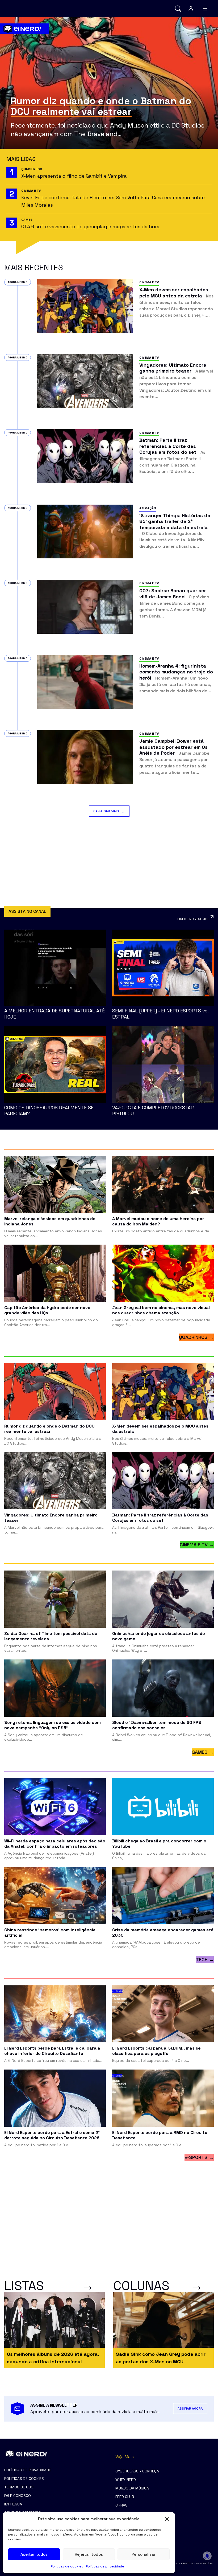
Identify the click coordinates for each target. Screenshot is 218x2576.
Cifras (121, 2505)
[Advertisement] (109, 862)
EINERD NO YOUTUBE (193, 919)
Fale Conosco (18, 2496)
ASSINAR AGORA (190, 2409)
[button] (167, 2519)
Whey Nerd (126, 2480)
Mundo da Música (132, 2488)
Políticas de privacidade (105, 2566)
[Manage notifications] (207, 2556)
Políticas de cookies (67, 2566)
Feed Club (125, 2497)
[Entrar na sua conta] (191, 9)
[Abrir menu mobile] (205, 9)
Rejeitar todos (89, 2554)
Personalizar (144, 2554)
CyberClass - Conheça (137, 2471)
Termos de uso (19, 2487)
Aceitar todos (34, 2554)
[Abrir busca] (178, 9)
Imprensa (13, 2504)
